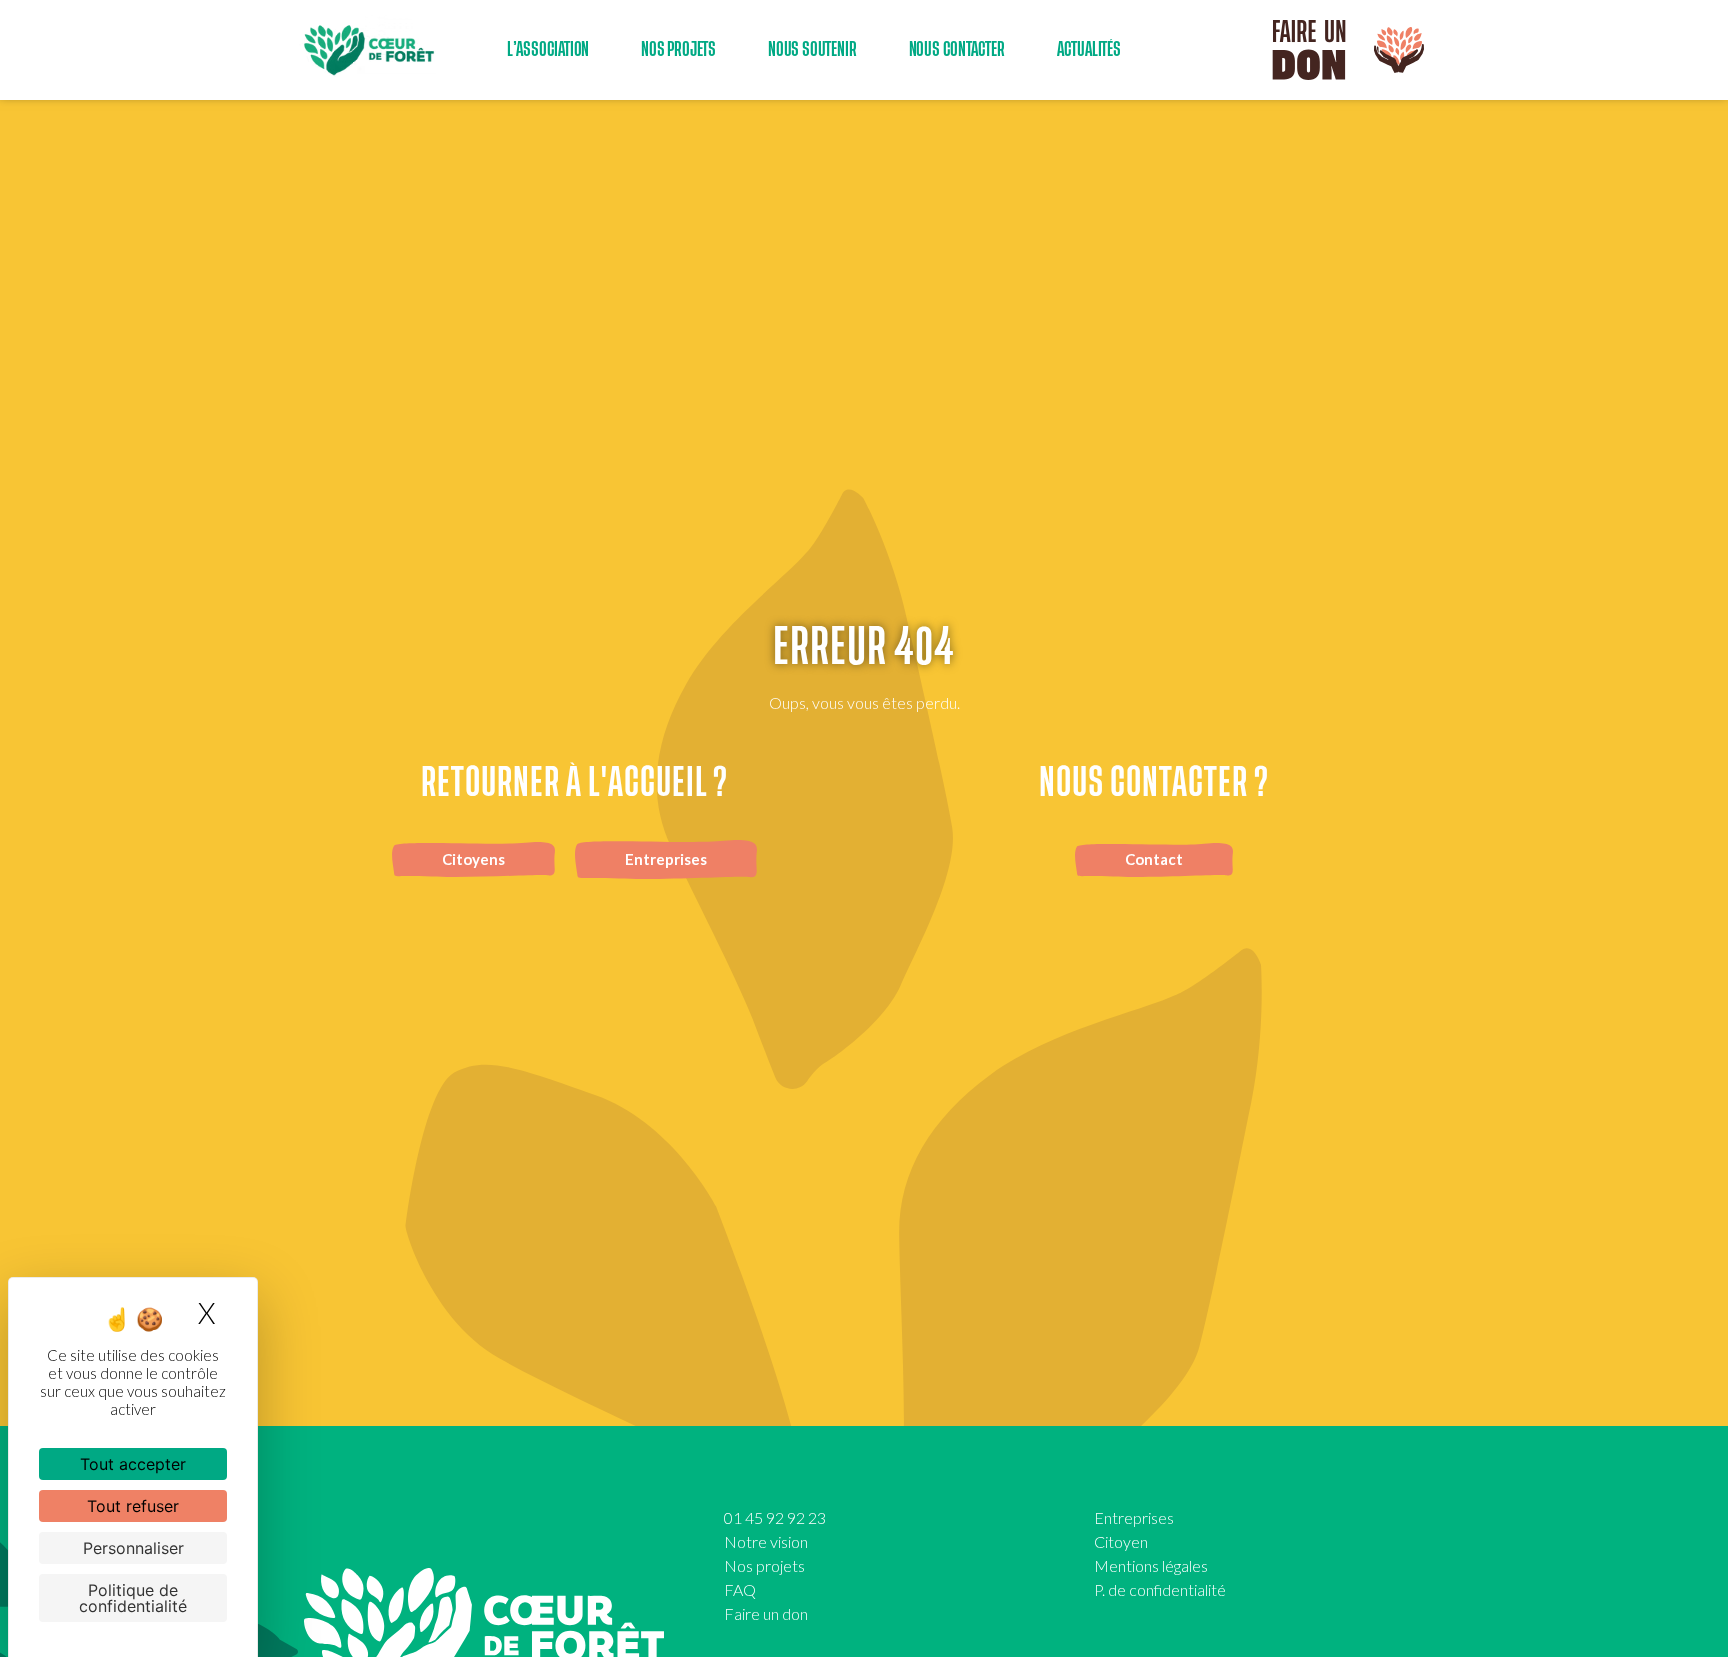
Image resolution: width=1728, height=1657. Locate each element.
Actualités (1089, 49)
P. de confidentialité (1160, 1589)
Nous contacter (957, 49)
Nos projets (764, 1565)
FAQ (740, 1589)
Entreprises (1134, 1517)
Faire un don (766, 1613)
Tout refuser (133, 1506)
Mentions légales (1151, 1565)
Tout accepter (133, 1464)
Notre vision (766, 1541)
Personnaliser (133, 1548)
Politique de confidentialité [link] (133, 1598)
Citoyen (1121, 1541)
